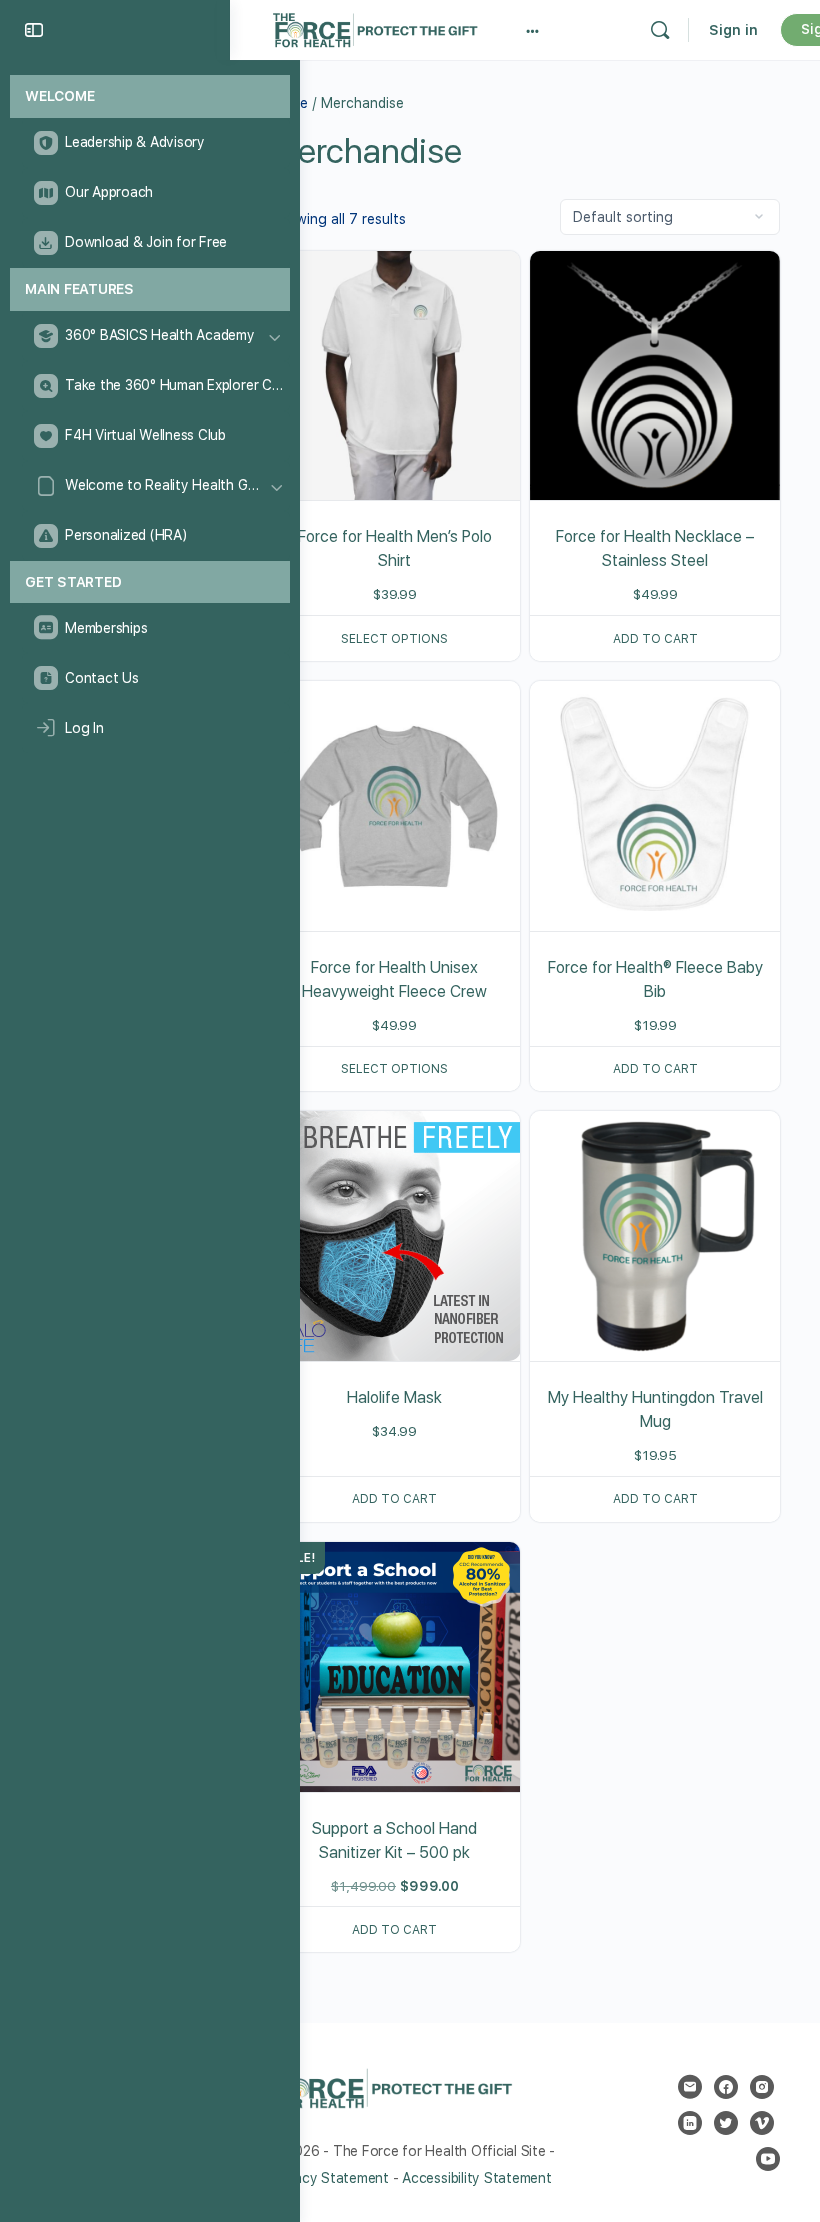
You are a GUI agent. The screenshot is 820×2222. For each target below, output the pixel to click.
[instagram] (762, 2087)
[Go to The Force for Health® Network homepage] (375, 27)
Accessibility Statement (476, 2178)
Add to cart (655, 639)
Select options (394, 639)
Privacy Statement (329, 2178)
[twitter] (726, 2123)
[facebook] (726, 2087)
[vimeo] (762, 2123)
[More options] (532, 30)
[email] (690, 2087)
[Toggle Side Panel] (34, 30)
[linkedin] (690, 2123)
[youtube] (768, 2159)
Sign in (733, 30)
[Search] (660, 30)
